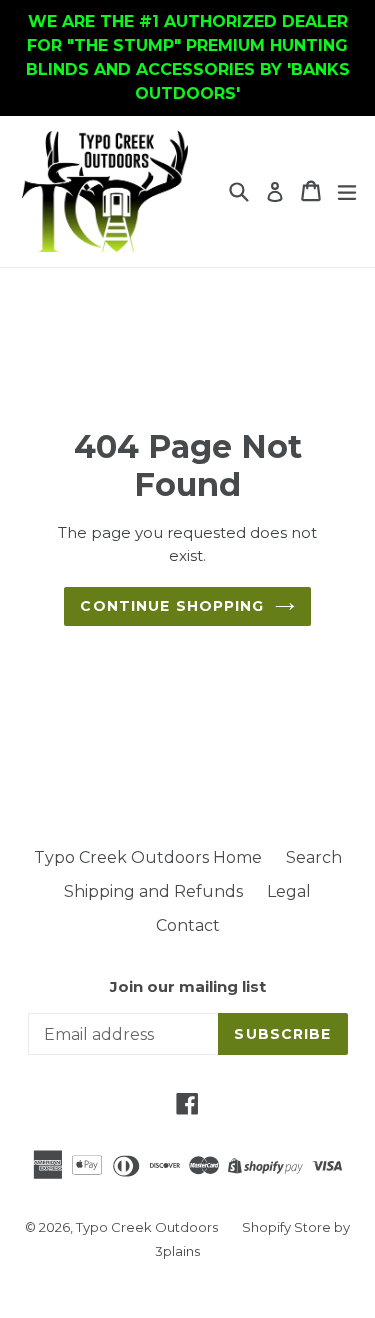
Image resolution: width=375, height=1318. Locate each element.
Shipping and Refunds (153, 891)
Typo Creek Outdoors (147, 1227)
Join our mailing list (188, 987)
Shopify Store (286, 1227)
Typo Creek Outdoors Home (148, 857)
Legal (289, 891)
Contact (188, 925)
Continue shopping (172, 606)
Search (314, 857)
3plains (177, 1251)
